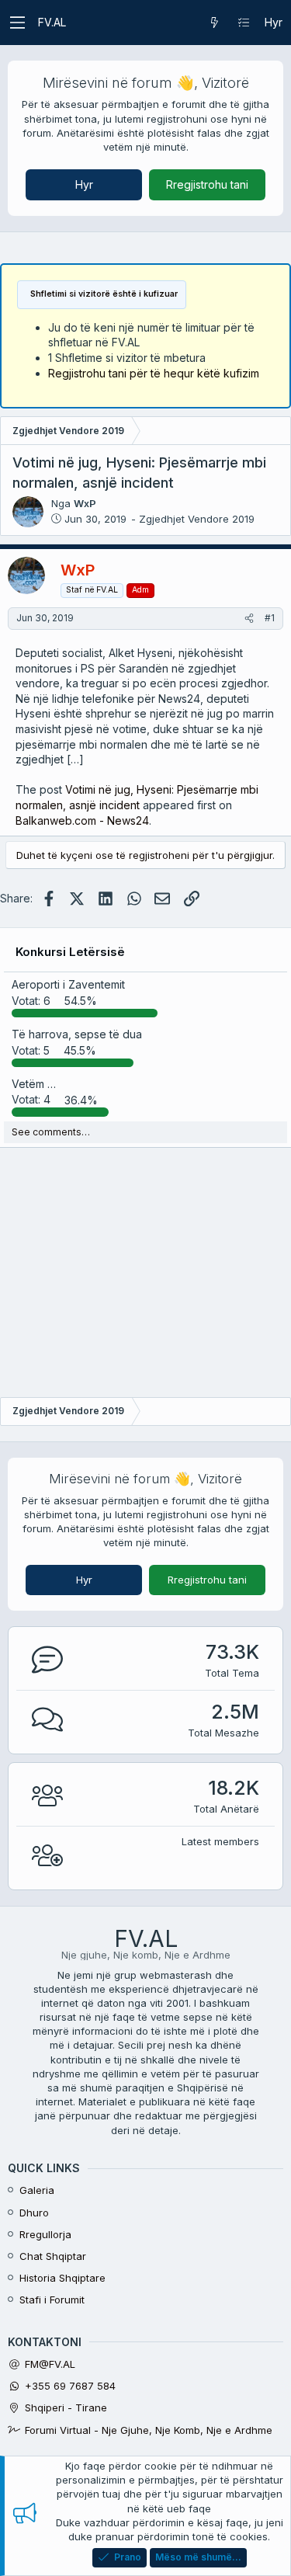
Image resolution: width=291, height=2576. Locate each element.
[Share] (249, 619)
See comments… (51, 1132)
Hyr (84, 184)
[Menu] (17, 23)
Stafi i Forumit (52, 2300)
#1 (270, 618)
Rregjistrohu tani (207, 184)
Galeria (37, 2190)
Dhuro (34, 2213)
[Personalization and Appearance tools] (244, 23)
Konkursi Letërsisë (70, 952)
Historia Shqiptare (62, 2278)
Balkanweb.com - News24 (82, 820)
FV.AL (52, 22)
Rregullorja (45, 2234)
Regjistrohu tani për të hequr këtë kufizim (154, 373)
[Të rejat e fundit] (214, 23)
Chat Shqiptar (53, 2256)
